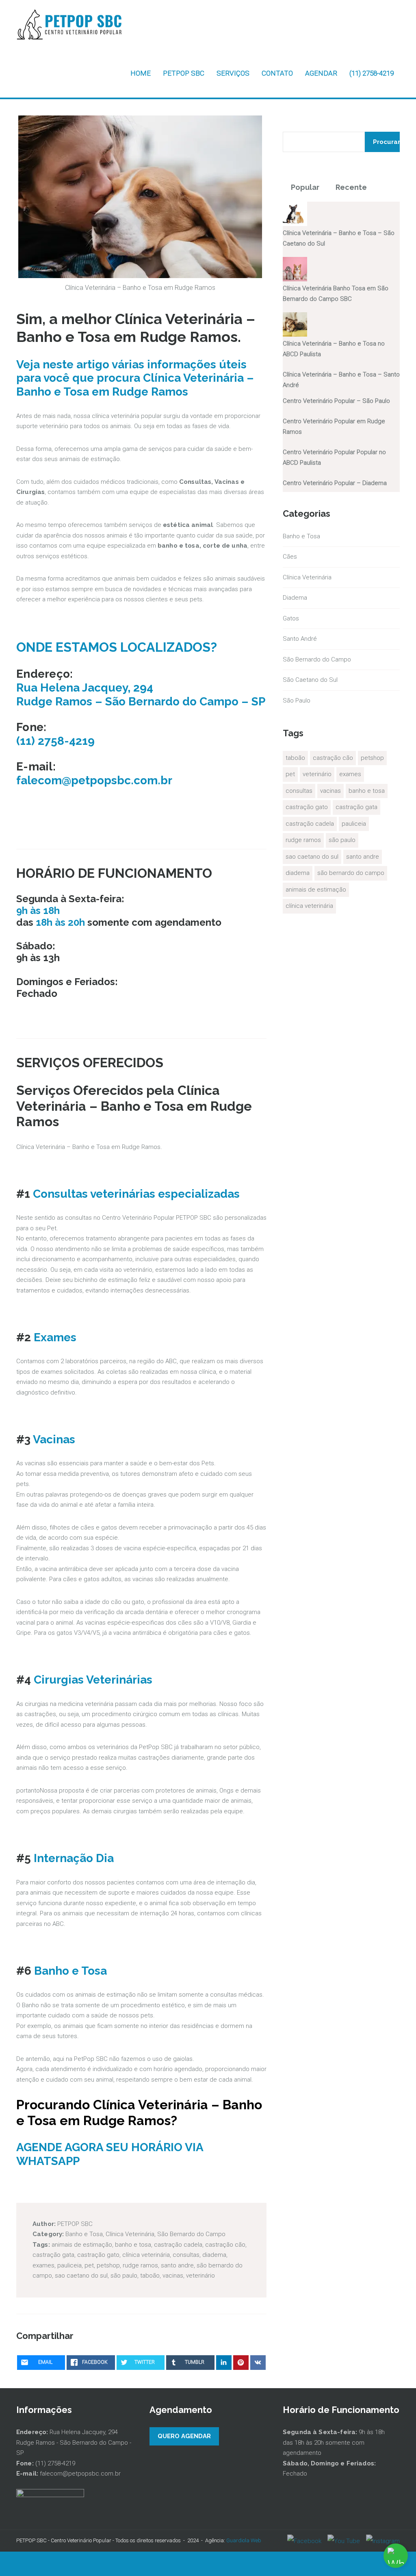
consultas (186, 2255)
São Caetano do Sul (310, 680)
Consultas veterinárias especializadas (136, 1194)
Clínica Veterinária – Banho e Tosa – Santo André (341, 380)
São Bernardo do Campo (191, 2234)
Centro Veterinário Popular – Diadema (335, 483)
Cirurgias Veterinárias (93, 1680)
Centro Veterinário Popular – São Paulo (336, 401)
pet (89, 2265)
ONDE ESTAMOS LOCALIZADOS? (117, 647)
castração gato (98, 2255)
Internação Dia (74, 1858)
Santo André (300, 639)
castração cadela (178, 2245)
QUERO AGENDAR (184, 2436)
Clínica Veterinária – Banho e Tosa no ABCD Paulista (334, 349)
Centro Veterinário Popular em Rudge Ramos (334, 426)
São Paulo (297, 701)
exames (43, 2265)
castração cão (225, 2245)
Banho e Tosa (70, 1971)
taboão (150, 2276)
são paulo (124, 2276)
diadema (214, 2255)
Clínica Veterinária (130, 2234)
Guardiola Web (244, 2540)
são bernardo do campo (351, 873)
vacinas (173, 2276)
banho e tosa (133, 2245)
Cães (290, 557)
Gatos (291, 618)
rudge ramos (140, 2265)
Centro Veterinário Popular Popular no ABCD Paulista (334, 457)
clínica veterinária (146, 2255)
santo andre (177, 2265)
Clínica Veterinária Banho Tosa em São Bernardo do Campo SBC (336, 294)
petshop (108, 2265)
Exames (55, 1337)
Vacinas (54, 1439)
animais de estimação (82, 2245)
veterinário (200, 2276)
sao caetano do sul (81, 2276)
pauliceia (69, 2265)
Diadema (295, 598)
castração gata (53, 2255)
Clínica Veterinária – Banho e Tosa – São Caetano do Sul (339, 238)
